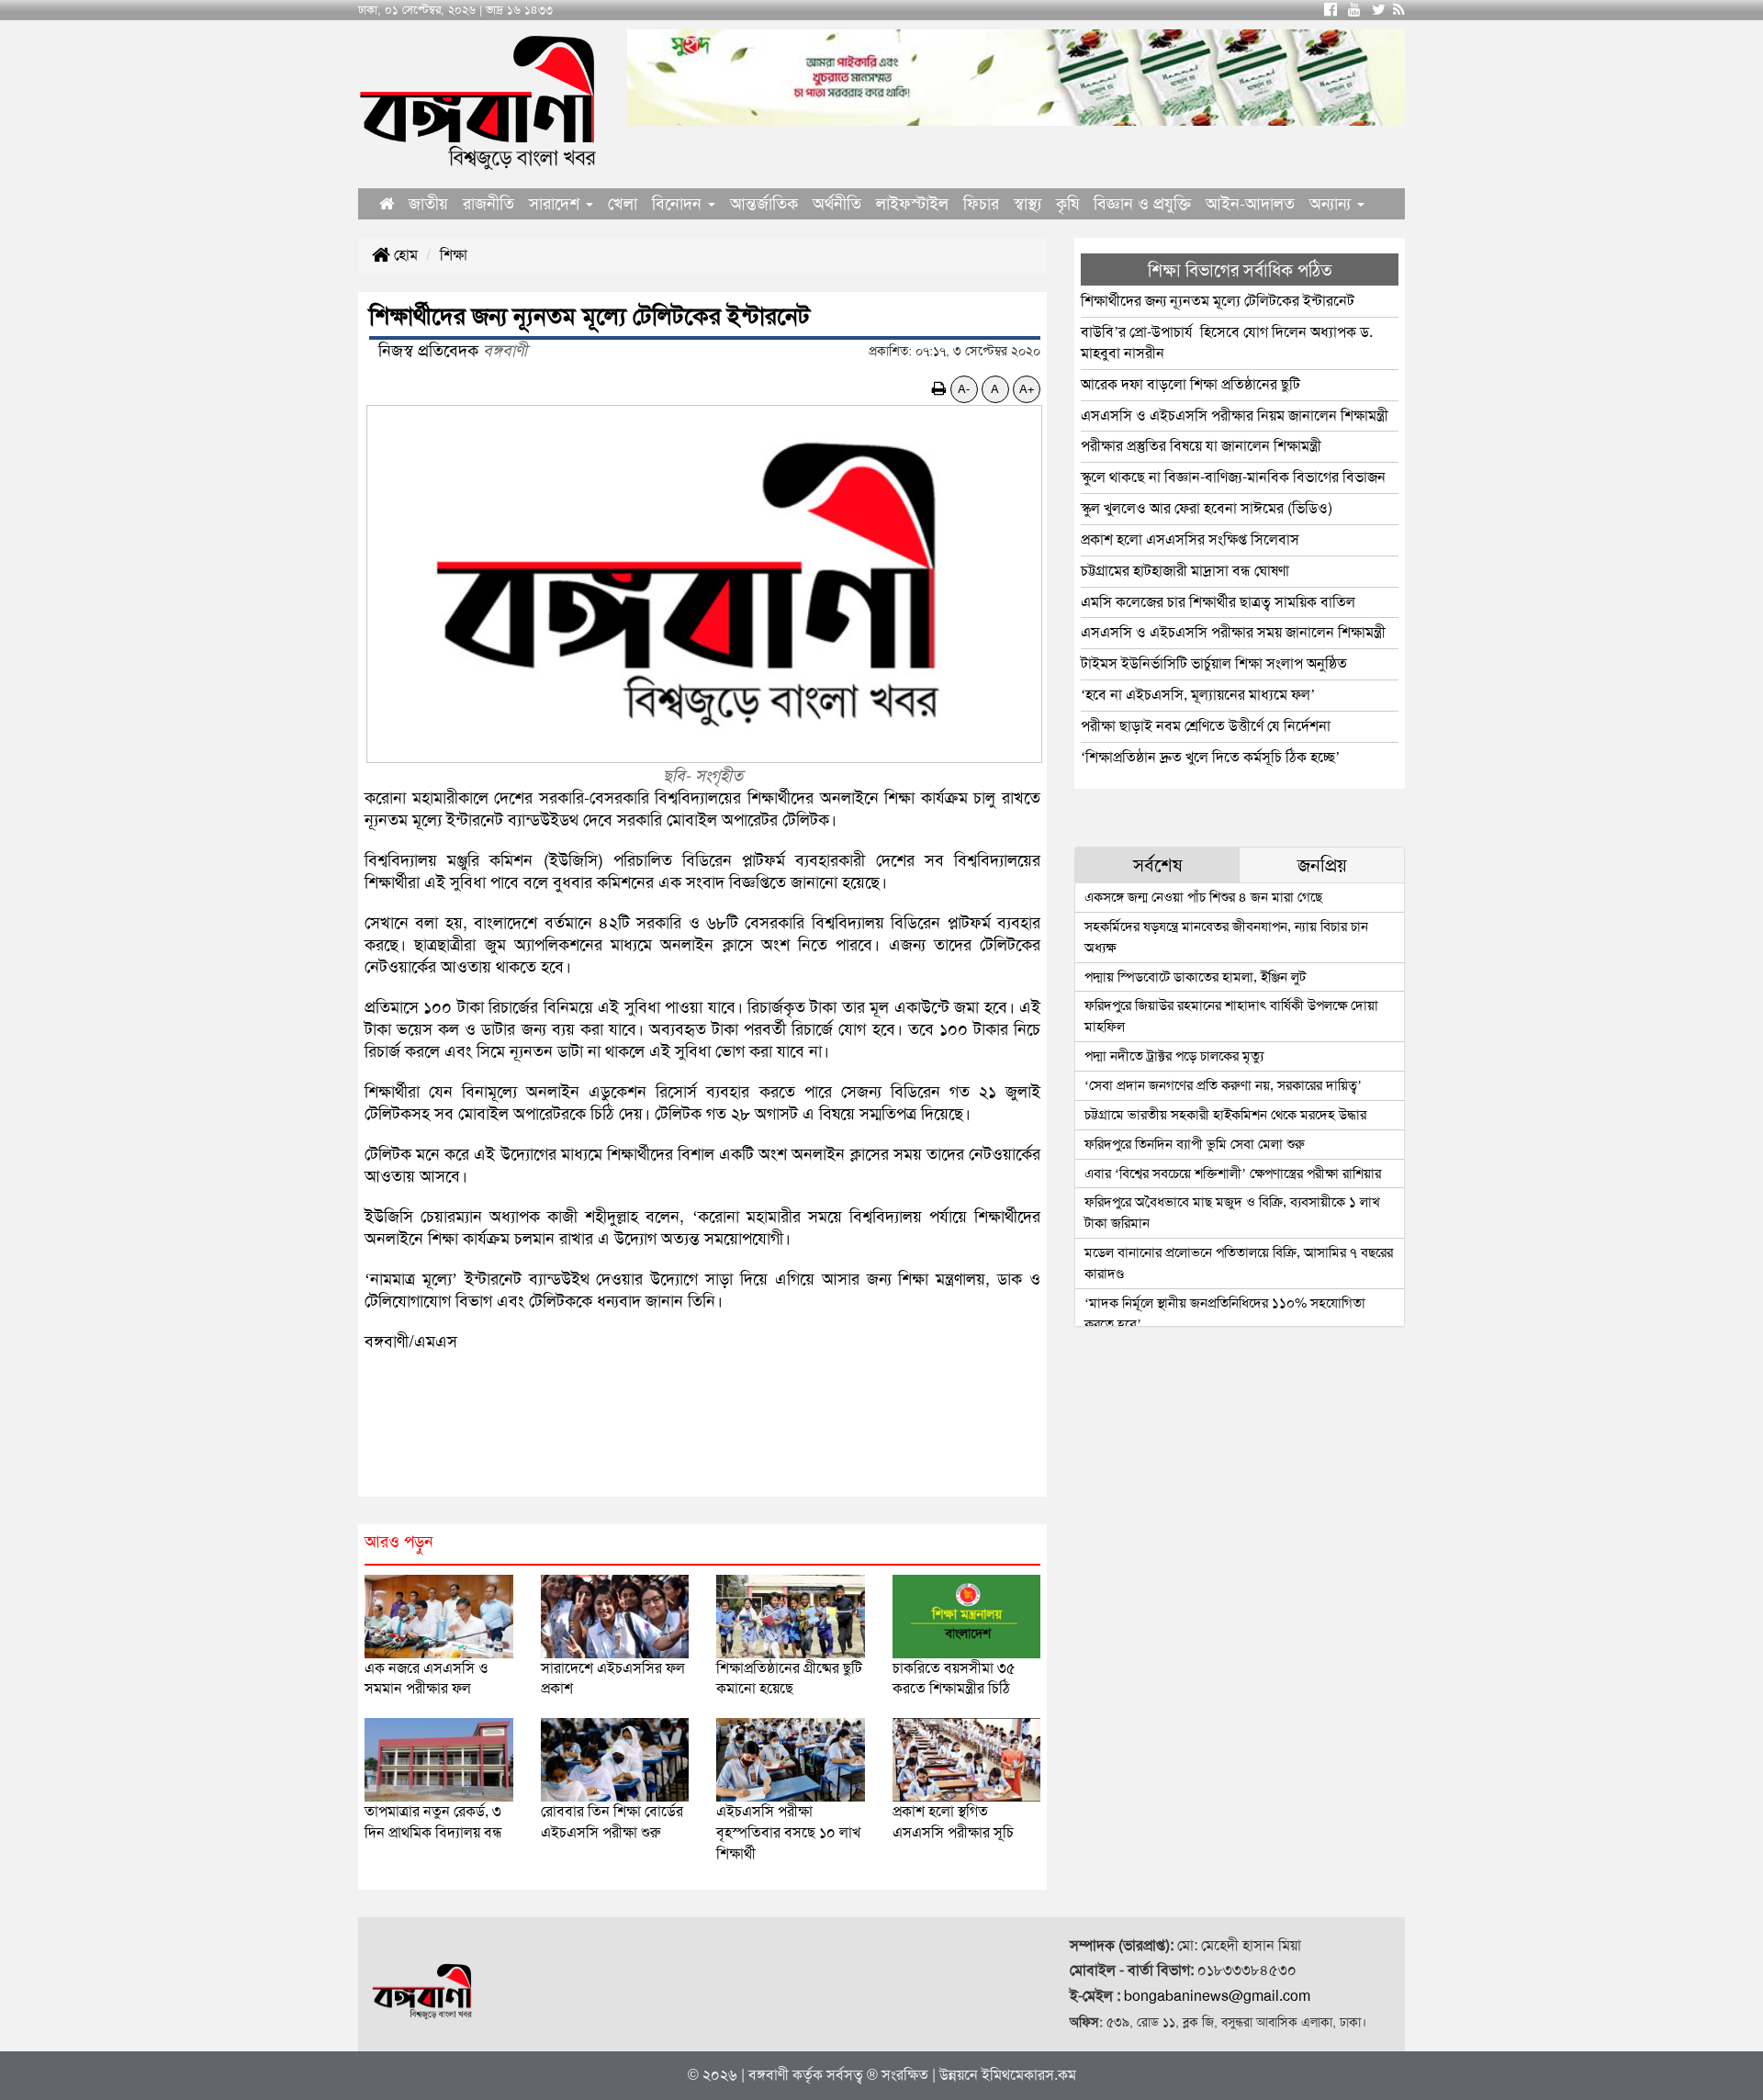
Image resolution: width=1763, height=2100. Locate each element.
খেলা (623, 204)
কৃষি (1067, 204)
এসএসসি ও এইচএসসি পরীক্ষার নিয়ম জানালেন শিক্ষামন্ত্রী (1235, 416)
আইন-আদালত (1250, 204)
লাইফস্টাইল (912, 204)
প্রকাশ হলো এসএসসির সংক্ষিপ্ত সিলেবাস (1194, 539)
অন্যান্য (1332, 204)
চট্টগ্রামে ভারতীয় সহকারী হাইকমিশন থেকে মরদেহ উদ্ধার (1225, 1115)
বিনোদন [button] (679, 204)
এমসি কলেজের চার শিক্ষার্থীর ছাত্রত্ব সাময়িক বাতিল (1218, 602)
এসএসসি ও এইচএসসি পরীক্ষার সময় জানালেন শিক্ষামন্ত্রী (1233, 632)
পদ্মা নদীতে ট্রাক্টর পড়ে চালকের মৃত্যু (1174, 1056)
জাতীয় (428, 204)
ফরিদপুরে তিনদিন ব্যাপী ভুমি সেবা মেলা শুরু (1195, 1144)
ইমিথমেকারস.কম (1029, 2075)
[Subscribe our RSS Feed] (1399, 10)
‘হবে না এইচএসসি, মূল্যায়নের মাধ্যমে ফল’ (1198, 695)
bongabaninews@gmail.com (1217, 1996)
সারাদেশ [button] (556, 204)
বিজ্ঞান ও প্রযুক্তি (1142, 204)
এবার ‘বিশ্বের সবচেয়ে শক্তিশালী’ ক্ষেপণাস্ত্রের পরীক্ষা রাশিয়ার (1233, 1174)
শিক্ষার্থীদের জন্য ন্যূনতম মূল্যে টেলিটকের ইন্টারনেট (1218, 301)
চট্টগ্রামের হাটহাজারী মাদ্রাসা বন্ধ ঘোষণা (1185, 571)
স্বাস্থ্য (1027, 204)
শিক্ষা (454, 255)
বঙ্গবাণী (769, 2075)
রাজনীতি (488, 204)
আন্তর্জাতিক (764, 204)
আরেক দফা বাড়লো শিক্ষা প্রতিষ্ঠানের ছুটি (1190, 384)
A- (964, 389)
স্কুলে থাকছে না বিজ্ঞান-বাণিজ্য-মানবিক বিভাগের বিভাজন (1233, 477)
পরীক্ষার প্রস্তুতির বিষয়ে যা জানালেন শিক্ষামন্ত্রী (1201, 446)
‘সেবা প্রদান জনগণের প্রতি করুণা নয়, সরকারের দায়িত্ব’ (1223, 1085)
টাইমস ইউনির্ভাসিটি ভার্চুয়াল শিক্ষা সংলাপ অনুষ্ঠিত (1214, 663)
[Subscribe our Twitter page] (1379, 10)
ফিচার (981, 204)
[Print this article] (939, 389)
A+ (1027, 389)
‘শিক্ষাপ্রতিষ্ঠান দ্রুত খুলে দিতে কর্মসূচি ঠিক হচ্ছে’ (1210, 757)
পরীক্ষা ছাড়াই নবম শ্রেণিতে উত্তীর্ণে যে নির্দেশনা (1206, 726)
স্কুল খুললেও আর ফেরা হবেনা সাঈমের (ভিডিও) (1207, 508)
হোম (404, 255)
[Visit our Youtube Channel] (1354, 10)
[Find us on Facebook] (1331, 10)
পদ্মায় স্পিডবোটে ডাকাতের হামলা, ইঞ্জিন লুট (1195, 977)
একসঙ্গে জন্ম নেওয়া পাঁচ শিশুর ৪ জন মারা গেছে (1203, 897)
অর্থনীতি (837, 204)
